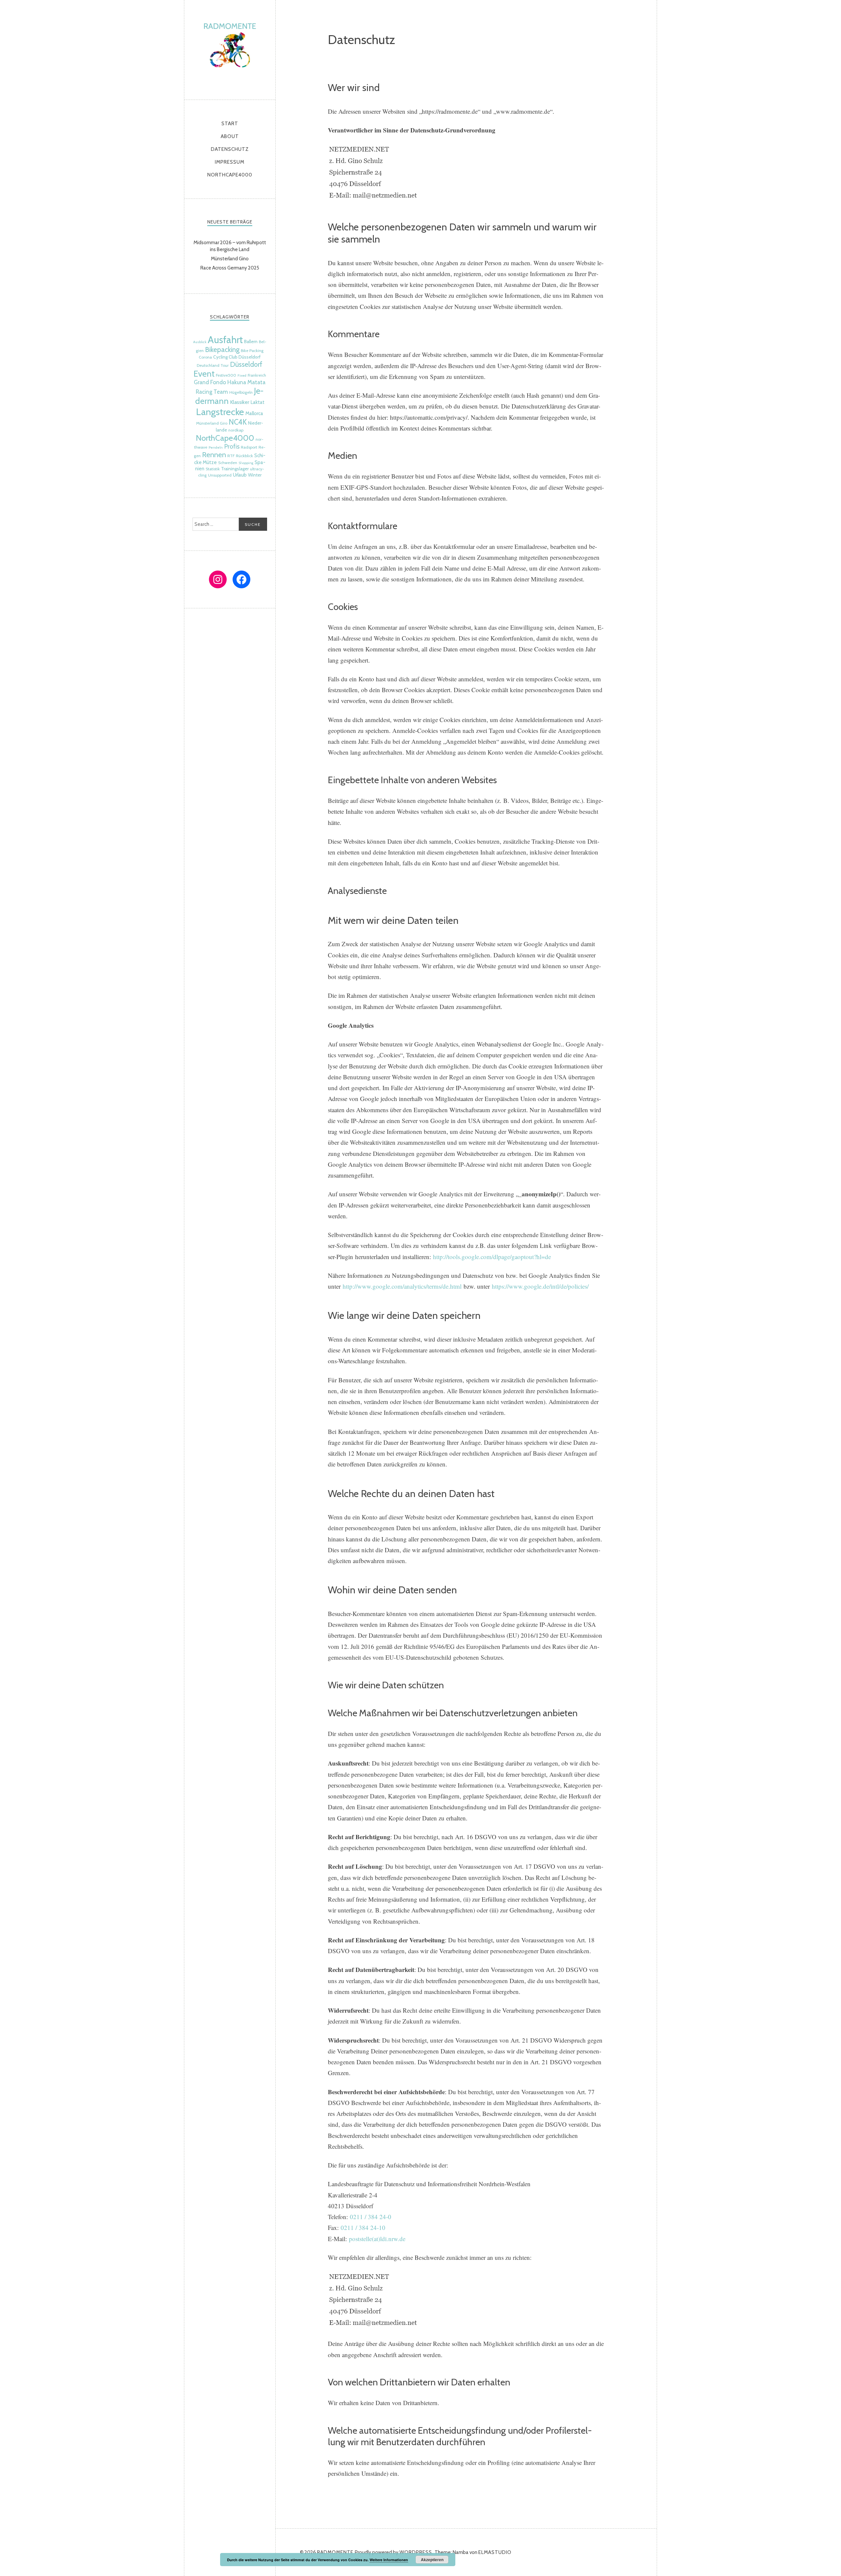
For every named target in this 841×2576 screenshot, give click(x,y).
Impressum (230, 162)
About (230, 136)
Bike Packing (252, 351)
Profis (232, 446)
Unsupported (220, 475)
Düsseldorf (246, 364)
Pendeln (216, 447)
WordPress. (416, 2552)
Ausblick (200, 342)
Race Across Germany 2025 (230, 268)
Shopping (246, 463)
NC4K (238, 422)
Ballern (251, 341)
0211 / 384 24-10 (363, 2227)
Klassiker (240, 402)
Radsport (249, 447)
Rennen (214, 455)
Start (230, 124)
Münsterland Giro (212, 423)
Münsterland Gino (230, 259)
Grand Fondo (210, 382)
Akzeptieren (432, 2560)
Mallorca (254, 413)
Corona (205, 357)
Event (204, 374)
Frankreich (257, 375)
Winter (255, 475)
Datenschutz (230, 149)
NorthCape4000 (230, 175)
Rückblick (244, 456)
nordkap (236, 430)
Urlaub (240, 475)
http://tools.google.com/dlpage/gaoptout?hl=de (492, 1257)
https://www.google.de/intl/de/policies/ (540, 1286)
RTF (231, 456)
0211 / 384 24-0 (371, 2217)
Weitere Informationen (389, 2560)
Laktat (258, 402)
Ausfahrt (225, 340)
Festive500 (226, 375)
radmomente (230, 48)
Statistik (213, 469)
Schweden (228, 463)
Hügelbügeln (241, 392)
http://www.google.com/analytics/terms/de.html (402, 1286)
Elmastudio (495, 2552)
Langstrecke (220, 412)
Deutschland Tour (213, 365)
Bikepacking (222, 350)
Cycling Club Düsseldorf (237, 357)
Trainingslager (235, 469)
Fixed (242, 375)
